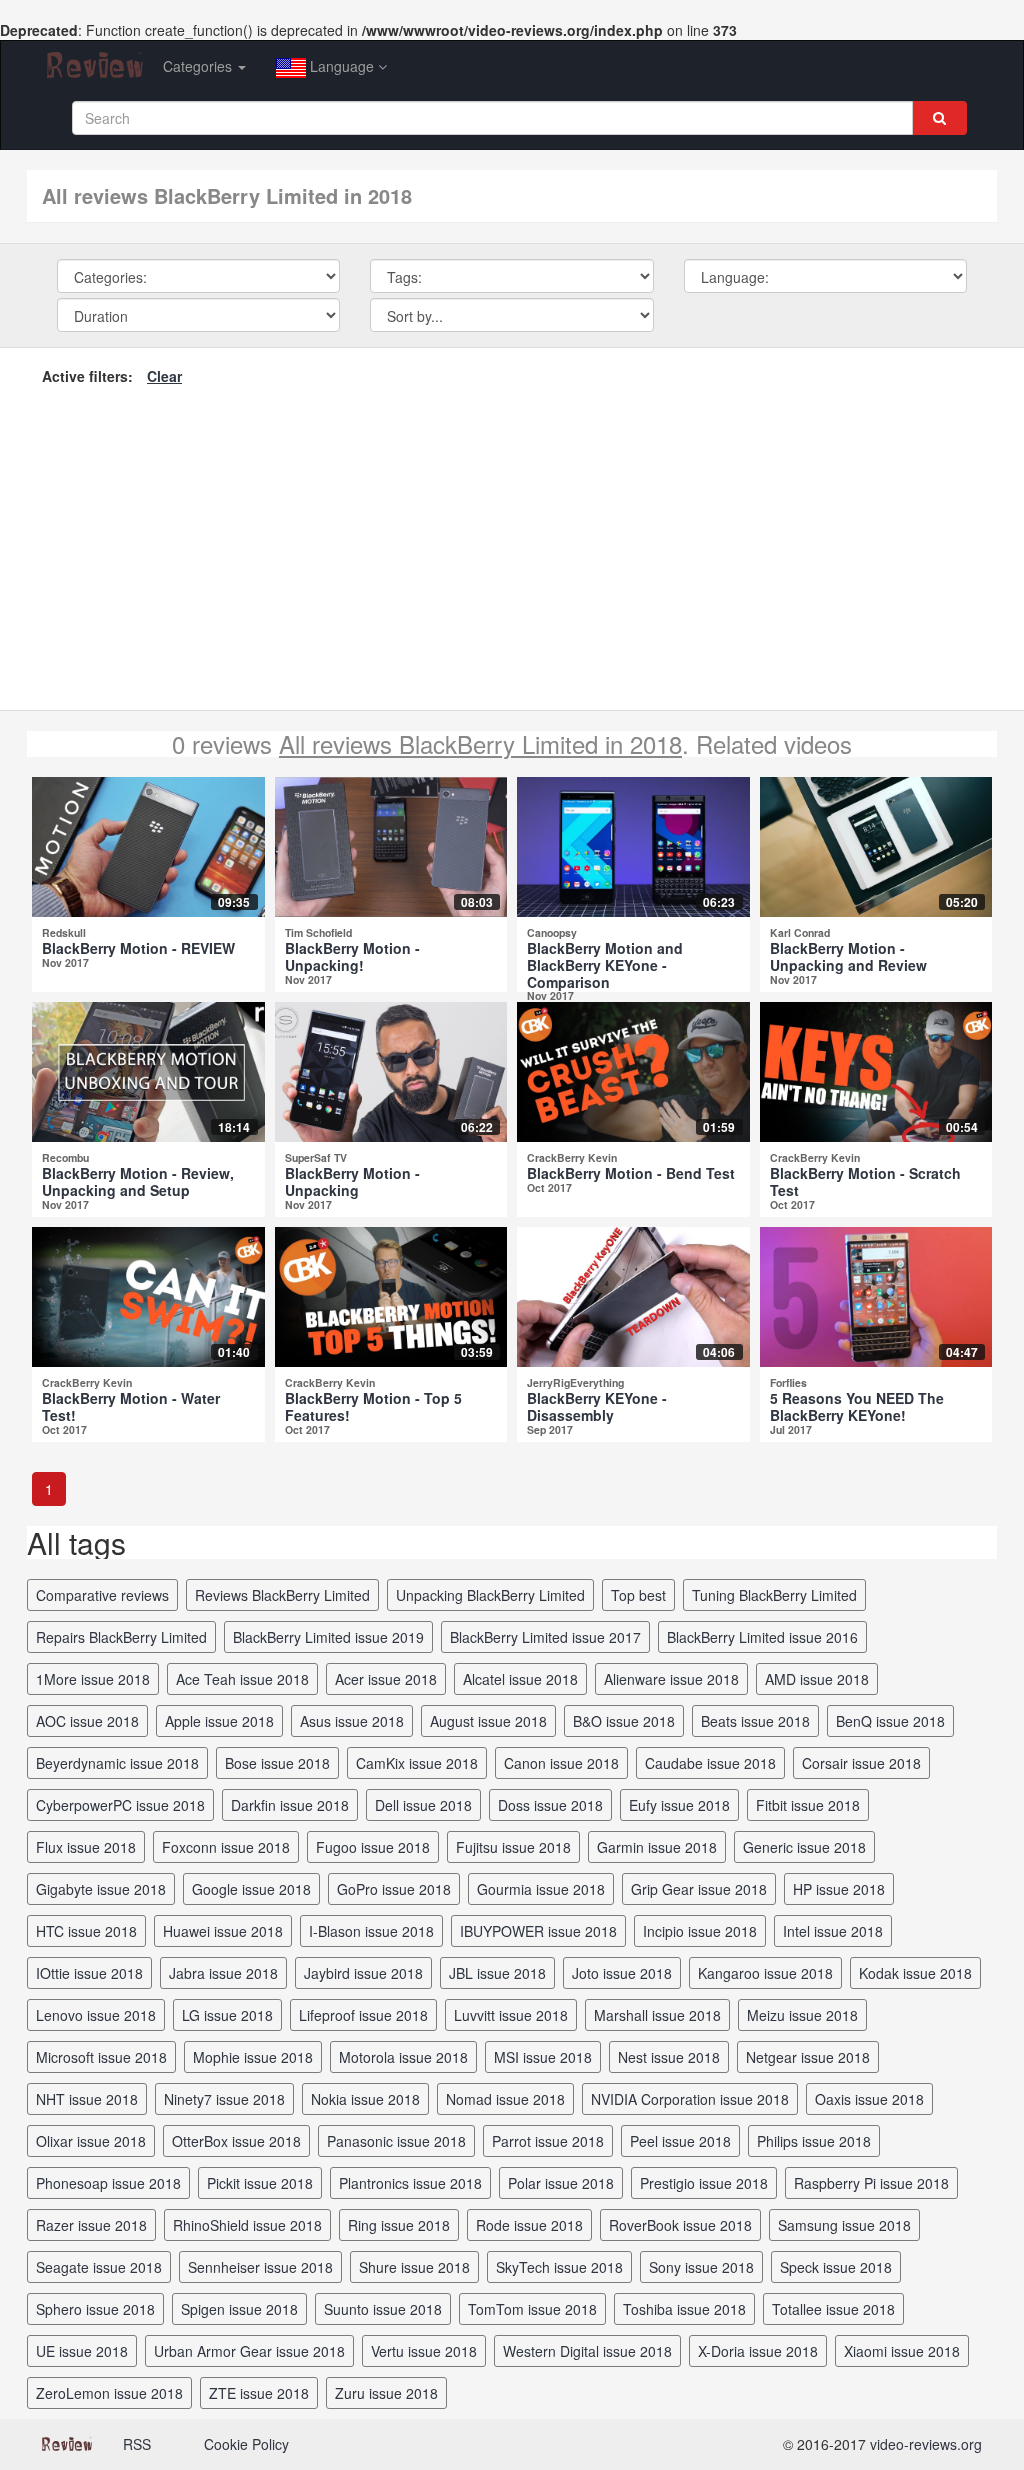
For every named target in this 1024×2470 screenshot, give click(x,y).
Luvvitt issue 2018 (511, 2015)
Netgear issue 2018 (808, 2057)
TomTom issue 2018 (532, 2309)
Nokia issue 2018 (365, 2099)
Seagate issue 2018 (99, 2267)
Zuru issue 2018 (386, 2393)
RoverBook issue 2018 (680, 2225)
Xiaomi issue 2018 (902, 2351)
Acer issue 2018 (386, 1679)
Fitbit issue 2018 (808, 1805)
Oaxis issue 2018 (869, 2099)
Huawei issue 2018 (223, 1931)
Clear (164, 376)
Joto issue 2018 (622, 1973)
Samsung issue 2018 (844, 2225)
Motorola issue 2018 (403, 2057)
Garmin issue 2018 (657, 1847)
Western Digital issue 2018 (587, 2351)
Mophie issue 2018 (253, 2057)
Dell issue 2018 (423, 1805)
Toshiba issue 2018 (684, 2309)
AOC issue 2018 (87, 1721)
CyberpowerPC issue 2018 (120, 1805)
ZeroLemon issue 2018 (109, 2393)
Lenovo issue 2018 (96, 2015)
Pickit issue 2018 (260, 2183)
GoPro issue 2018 (394, 1889)
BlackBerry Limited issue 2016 (762, 1637)
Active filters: (87, 376)
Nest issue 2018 (669, 2057)
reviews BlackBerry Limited (282, 1595)
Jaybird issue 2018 (363, 1973)
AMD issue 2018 (817, 1679)
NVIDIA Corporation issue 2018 (690, 2099)
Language (342, 66)
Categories (199, 66)
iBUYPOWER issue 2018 (538, 1931)
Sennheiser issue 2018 (260, 2267)
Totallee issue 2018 (833, 2309)
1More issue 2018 (93, 1679)
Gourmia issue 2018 (541, 1889)
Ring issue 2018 (399, 2225)
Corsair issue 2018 (861, 1763)
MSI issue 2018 (543, 2057)
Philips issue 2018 (814, 2141)
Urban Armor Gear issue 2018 (249, 2351)
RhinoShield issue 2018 (247, 2225)
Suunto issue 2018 (383, 2309)
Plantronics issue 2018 (410, 2183)
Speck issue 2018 (836, 2267)
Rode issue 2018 (529, 2225)
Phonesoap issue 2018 (108, 2183)
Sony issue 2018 (701, 2267)
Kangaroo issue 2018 (765, 1973)
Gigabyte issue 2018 (101, 1889)
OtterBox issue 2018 (236, 2141)
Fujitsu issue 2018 (513, 1847)
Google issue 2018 (251, 1889)
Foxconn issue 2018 (226, 1847)
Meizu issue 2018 (802, 2015)
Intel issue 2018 (833, 1931)
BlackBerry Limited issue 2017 (545, 1637)
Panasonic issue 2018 (396, 2141)
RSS (137, 2444)
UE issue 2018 (82, 2351)
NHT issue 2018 (87, 2099)
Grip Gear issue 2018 (699, 1889)
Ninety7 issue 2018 (224, 2099)
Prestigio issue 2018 (704, 2183)
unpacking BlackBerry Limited (490, 1595)
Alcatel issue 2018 (520, 1679)
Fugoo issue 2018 (373, 1847)
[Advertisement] (512, 545)
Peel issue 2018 (680, 2141)
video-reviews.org (926, 2444)
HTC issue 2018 (86, 1931)
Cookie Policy (246, 2444)
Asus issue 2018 (352, 1721)
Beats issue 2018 (755, 1721)
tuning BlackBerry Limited (774, 1595)
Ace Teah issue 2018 (242, 1679)
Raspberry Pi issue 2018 (871, 2183)
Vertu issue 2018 (424, 2351)
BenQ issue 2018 (890, 1721)
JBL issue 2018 (497, 1973)
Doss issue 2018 (550, 1805)
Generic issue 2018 (804, 1847)
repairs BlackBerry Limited (121, 1637)
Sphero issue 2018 (95, 2309)
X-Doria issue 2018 (758, 2351)
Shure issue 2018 (414, 2267)
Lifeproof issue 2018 (363, 2015)
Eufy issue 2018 (679, 1805)
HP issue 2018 (839, 1889)
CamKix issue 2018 (417, 1763)
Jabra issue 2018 (223, 1973)
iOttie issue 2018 (89, 1973)
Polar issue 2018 (561, 2183)
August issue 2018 (488, 1721)
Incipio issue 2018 (700, 1931)
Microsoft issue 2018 (101, 2057)
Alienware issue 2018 (671, 1679)
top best (638, 1595)
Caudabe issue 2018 (710, 1763)
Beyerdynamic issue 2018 (117, 1763)
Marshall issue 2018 (657, 2015)
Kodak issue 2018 (915, 1973)
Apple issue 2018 (219, 1721)
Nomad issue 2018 (505, 2099)
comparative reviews (102, 1595)
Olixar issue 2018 (91, 2141)
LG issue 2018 (227, 2015)
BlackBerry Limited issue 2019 (328, 1637)
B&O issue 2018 (624, 1721)
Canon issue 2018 (561, 1763)
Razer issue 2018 (91, 2225)
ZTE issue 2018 (259, 2393)
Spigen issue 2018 (239, 2309)
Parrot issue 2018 (548, 2141)
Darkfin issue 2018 (290, 1805)
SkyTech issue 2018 (559, 2267)
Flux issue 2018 (86, 1847)
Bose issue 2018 (277, 1763)
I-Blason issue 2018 (371, 1931)
